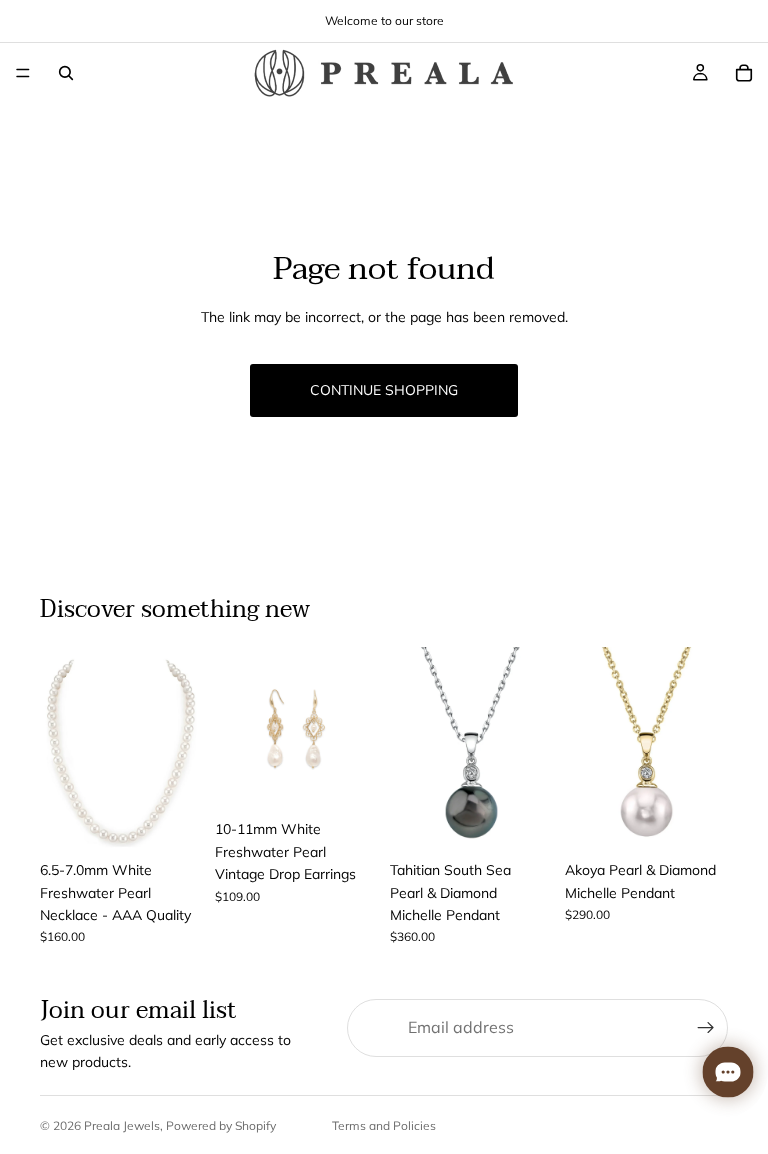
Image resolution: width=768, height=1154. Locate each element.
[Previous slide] (62, 749)
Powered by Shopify (221, 1125)
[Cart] (744, 73)
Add (364, 779)
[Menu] (23, 73)
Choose (189, 820)
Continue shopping (384, 390)
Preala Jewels (122, 1125)
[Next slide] (181, 749)
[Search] (66, 73)
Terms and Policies (384, 1125)
